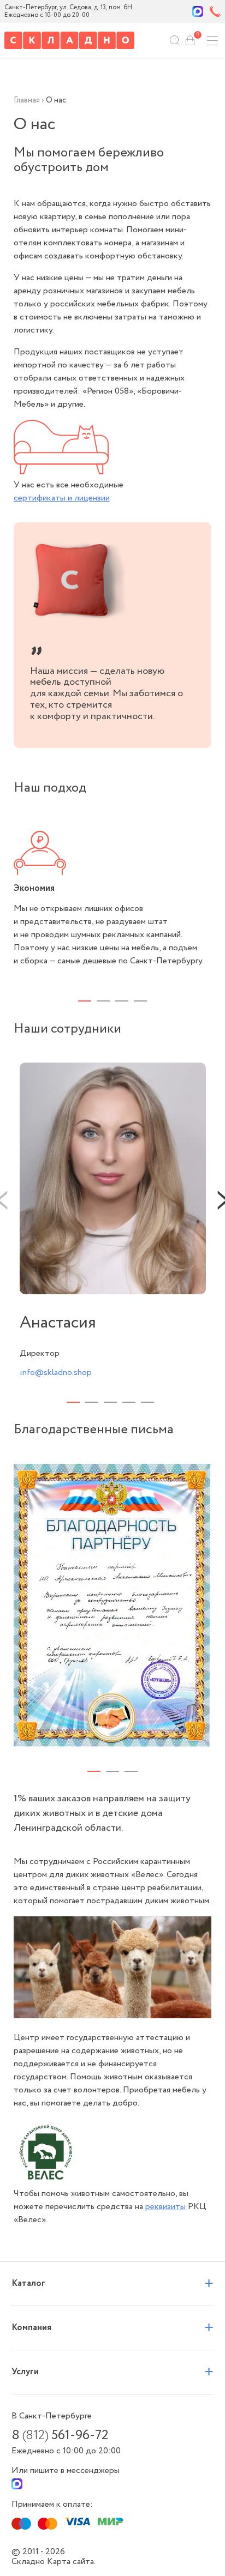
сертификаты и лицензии (62, 498)
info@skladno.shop (56, 1373)
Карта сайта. (71, 2562)
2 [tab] (103, 1001)
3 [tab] (122, 1001)
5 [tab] (147, 1402)
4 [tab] (140, 1001)
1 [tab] (85, 1001)
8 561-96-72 (60, 2436)
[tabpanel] (113, 899)
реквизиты (165, 2207)
